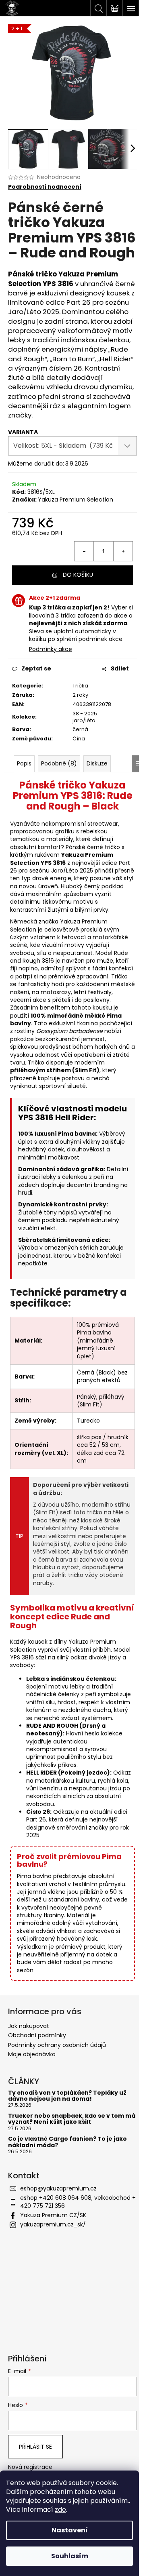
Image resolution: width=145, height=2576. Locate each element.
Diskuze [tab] (97, 763)
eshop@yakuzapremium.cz (58, 2188)
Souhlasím (70, 2556)
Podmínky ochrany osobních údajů (57, 2045)
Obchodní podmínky (37, 2035)
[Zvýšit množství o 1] (123, 551)
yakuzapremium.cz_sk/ (53, 2224)
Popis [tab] (24, 763)
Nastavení (70, 2530)
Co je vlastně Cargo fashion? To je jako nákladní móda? (67, 2142)
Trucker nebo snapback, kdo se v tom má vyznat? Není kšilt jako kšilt (72, 2119)
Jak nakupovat (29, 2026)
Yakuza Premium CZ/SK (53, 2215)
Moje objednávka (32, 2054)
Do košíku (78, 575)
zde (60, 2510)
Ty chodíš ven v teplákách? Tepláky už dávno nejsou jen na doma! (67, 2096)
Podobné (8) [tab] (59, 763)
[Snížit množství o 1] (84, 551)
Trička (80, 686)
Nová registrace (30, 2467)
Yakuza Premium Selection (76, 500)
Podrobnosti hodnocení (45, 187)
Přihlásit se (35, 2447)
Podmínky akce (51, 649)
